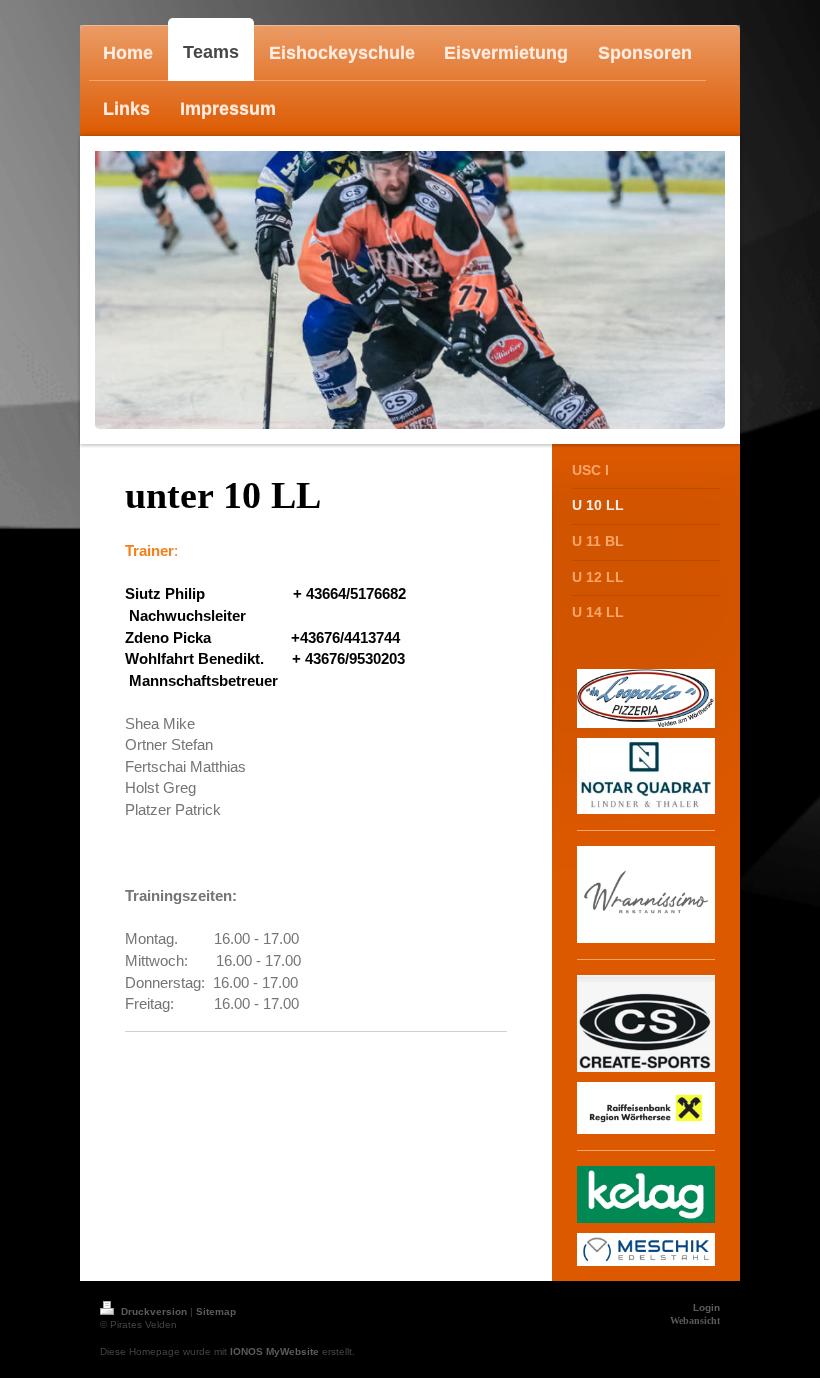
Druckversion (154, 1311)
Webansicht (695, 1320)
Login (706, 1307)
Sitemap (216, 1311)
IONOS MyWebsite (274, 1351)
